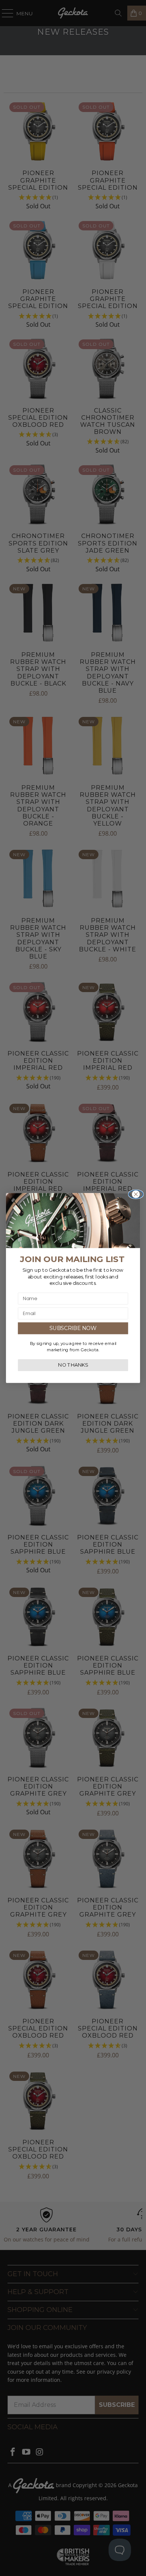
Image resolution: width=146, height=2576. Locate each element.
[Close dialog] (136, 1194)
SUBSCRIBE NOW (73, 1328)
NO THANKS (73, 1365)
